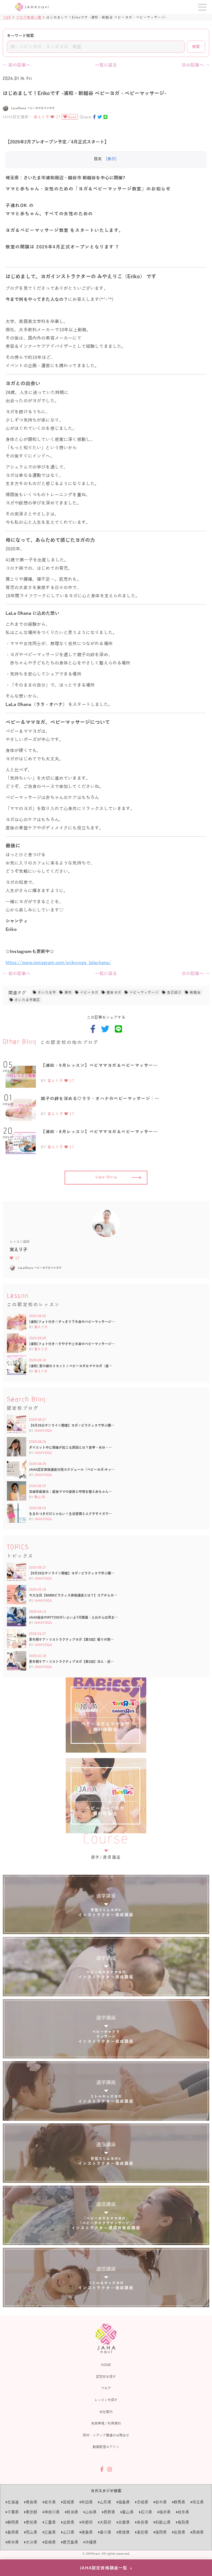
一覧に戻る (106, 65)
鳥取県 (183, 2522)
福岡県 (161, 2532)
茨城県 (142, 2502)
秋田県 (87, 2502)
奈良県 (142, 2522)
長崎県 (198, 2532)
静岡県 (13, 2522)
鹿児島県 (70, 2542)
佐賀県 (179, 2532)
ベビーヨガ (89, 992)
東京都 (31, 2512)
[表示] (111, 159)
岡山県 (31, 2532)
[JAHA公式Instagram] (110, 2469)
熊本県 (13, 2542)
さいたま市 (47, 992)
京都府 (87, 2522)
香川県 (105, 2532)
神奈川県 (52, 2512)
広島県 (50, 2532)
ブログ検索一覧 (29, 17)
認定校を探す (106, 2377)
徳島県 (87, 2532)
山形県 (105, 2502)
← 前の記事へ (17, 65)
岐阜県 (183, 2512)
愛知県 (31, 2522)
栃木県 (161, 2502)
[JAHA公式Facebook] (102, 2469)
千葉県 (13, 2512)
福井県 (165, 2512)
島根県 (13, 2532)
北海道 (13, 2502)
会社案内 (106, 2412)
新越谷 (195, 992)
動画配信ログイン (106, 2447)
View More (106, 1178)
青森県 (31, 2502)
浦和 (68, 992)
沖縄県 (91, 2542)
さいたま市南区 (27, 1000)
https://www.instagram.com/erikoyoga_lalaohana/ (58, 962)
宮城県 (68, 2502)
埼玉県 (198, 2502)
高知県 (142, 2532)
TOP (7, 17)
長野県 (109, 2512)
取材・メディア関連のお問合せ (106, 2435)
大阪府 (105, 2522)
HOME (106, 2365)
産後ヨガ (114, 992)
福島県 (124, 2502)
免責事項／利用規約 (106, 2423)
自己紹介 (174, 992)
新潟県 (72, 2512)
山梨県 (91, 2512)
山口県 (68, 2532)
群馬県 (179, 2502)
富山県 (128, 2512)
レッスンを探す (106, 2400)
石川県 (146, 2512)
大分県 (31, 2542)
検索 (196, 47)
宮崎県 (50, 2542)
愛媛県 (124, 2532)
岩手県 (50, 2502)
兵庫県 (124, 2522)
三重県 (50, 2522)
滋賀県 (68, 2522)
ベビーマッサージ (144, 992)
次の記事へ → (195, 65)
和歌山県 (163, 2522)
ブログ (106, 2388)
